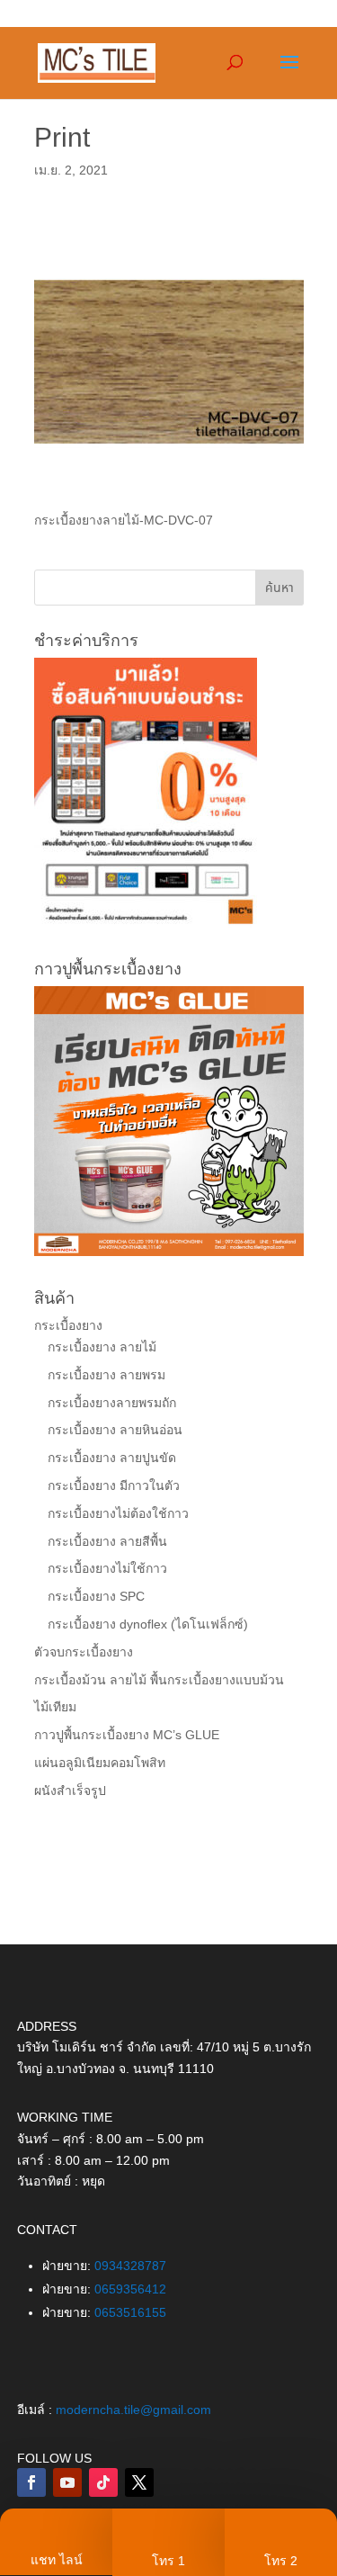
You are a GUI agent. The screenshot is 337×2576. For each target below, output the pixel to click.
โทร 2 (281, 2561)
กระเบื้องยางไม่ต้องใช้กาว (118, 1513)
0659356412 (130, 2289)
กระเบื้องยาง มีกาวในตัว (114, 1485)
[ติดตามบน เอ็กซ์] (139, 2482)
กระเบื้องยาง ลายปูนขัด (112, 1458)
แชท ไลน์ (57, 2560)
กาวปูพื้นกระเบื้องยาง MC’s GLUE (127, 1735)
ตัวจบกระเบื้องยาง (84, 1652)
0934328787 (130, 2266)
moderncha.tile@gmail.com (133, 2410)
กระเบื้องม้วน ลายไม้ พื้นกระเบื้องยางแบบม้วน (159, 1680)
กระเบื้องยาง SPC (96, 1596)
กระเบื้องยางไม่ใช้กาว (107, 1568)
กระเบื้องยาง (68, 1325)
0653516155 (130, 2312)
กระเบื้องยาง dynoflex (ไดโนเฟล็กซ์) (148, 1624)
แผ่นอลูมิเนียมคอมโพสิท (100, 1763)
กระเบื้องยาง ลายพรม (106, 1375)
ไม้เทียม (55, 1707)
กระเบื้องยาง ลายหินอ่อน (115, 1430)
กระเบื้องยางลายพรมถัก (112, 1403)
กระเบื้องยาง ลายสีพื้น (107, 1541)
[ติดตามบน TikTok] (103, 2482)
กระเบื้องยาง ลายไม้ (102, 1347)
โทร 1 (168, 2561)
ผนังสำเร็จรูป (70, 1791)
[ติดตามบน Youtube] (67, 2482)
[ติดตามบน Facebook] (31, 2482)
